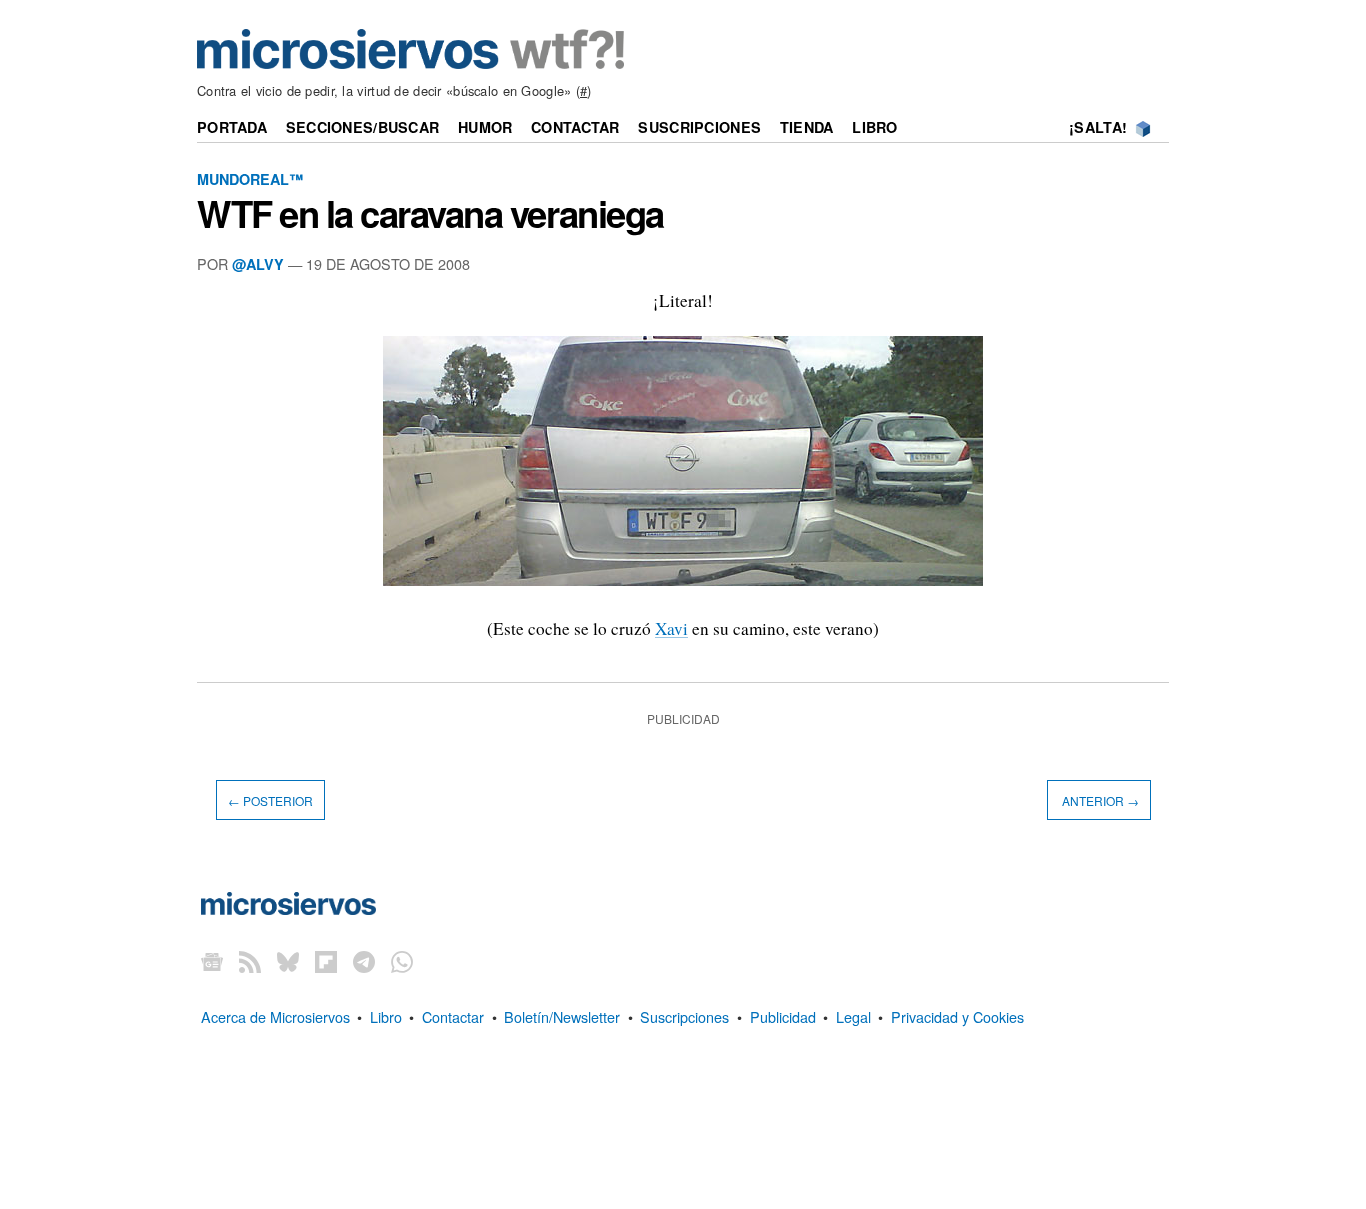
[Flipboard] (326, 961)
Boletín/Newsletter (562, 1016)
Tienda (807, 127)
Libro (874, 127)
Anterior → (1099, 800)
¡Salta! (1098, 127)
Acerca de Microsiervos (275, 1016)
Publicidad (783, 1016)
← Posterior (270, 800)
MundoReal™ (250, 179)
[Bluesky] (288, 961)
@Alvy (258, 264)
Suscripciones (699, 127)
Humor (485, 127)
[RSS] (250, 961)
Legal (853, 1016)
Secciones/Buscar (363, 127)
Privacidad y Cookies (957, 1016)
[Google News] (212, 961)
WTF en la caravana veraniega (430, 213)
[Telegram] (364, 961)
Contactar (575, 127)
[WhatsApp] (402, 961)
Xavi (671, 628)
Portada (232, 127)
